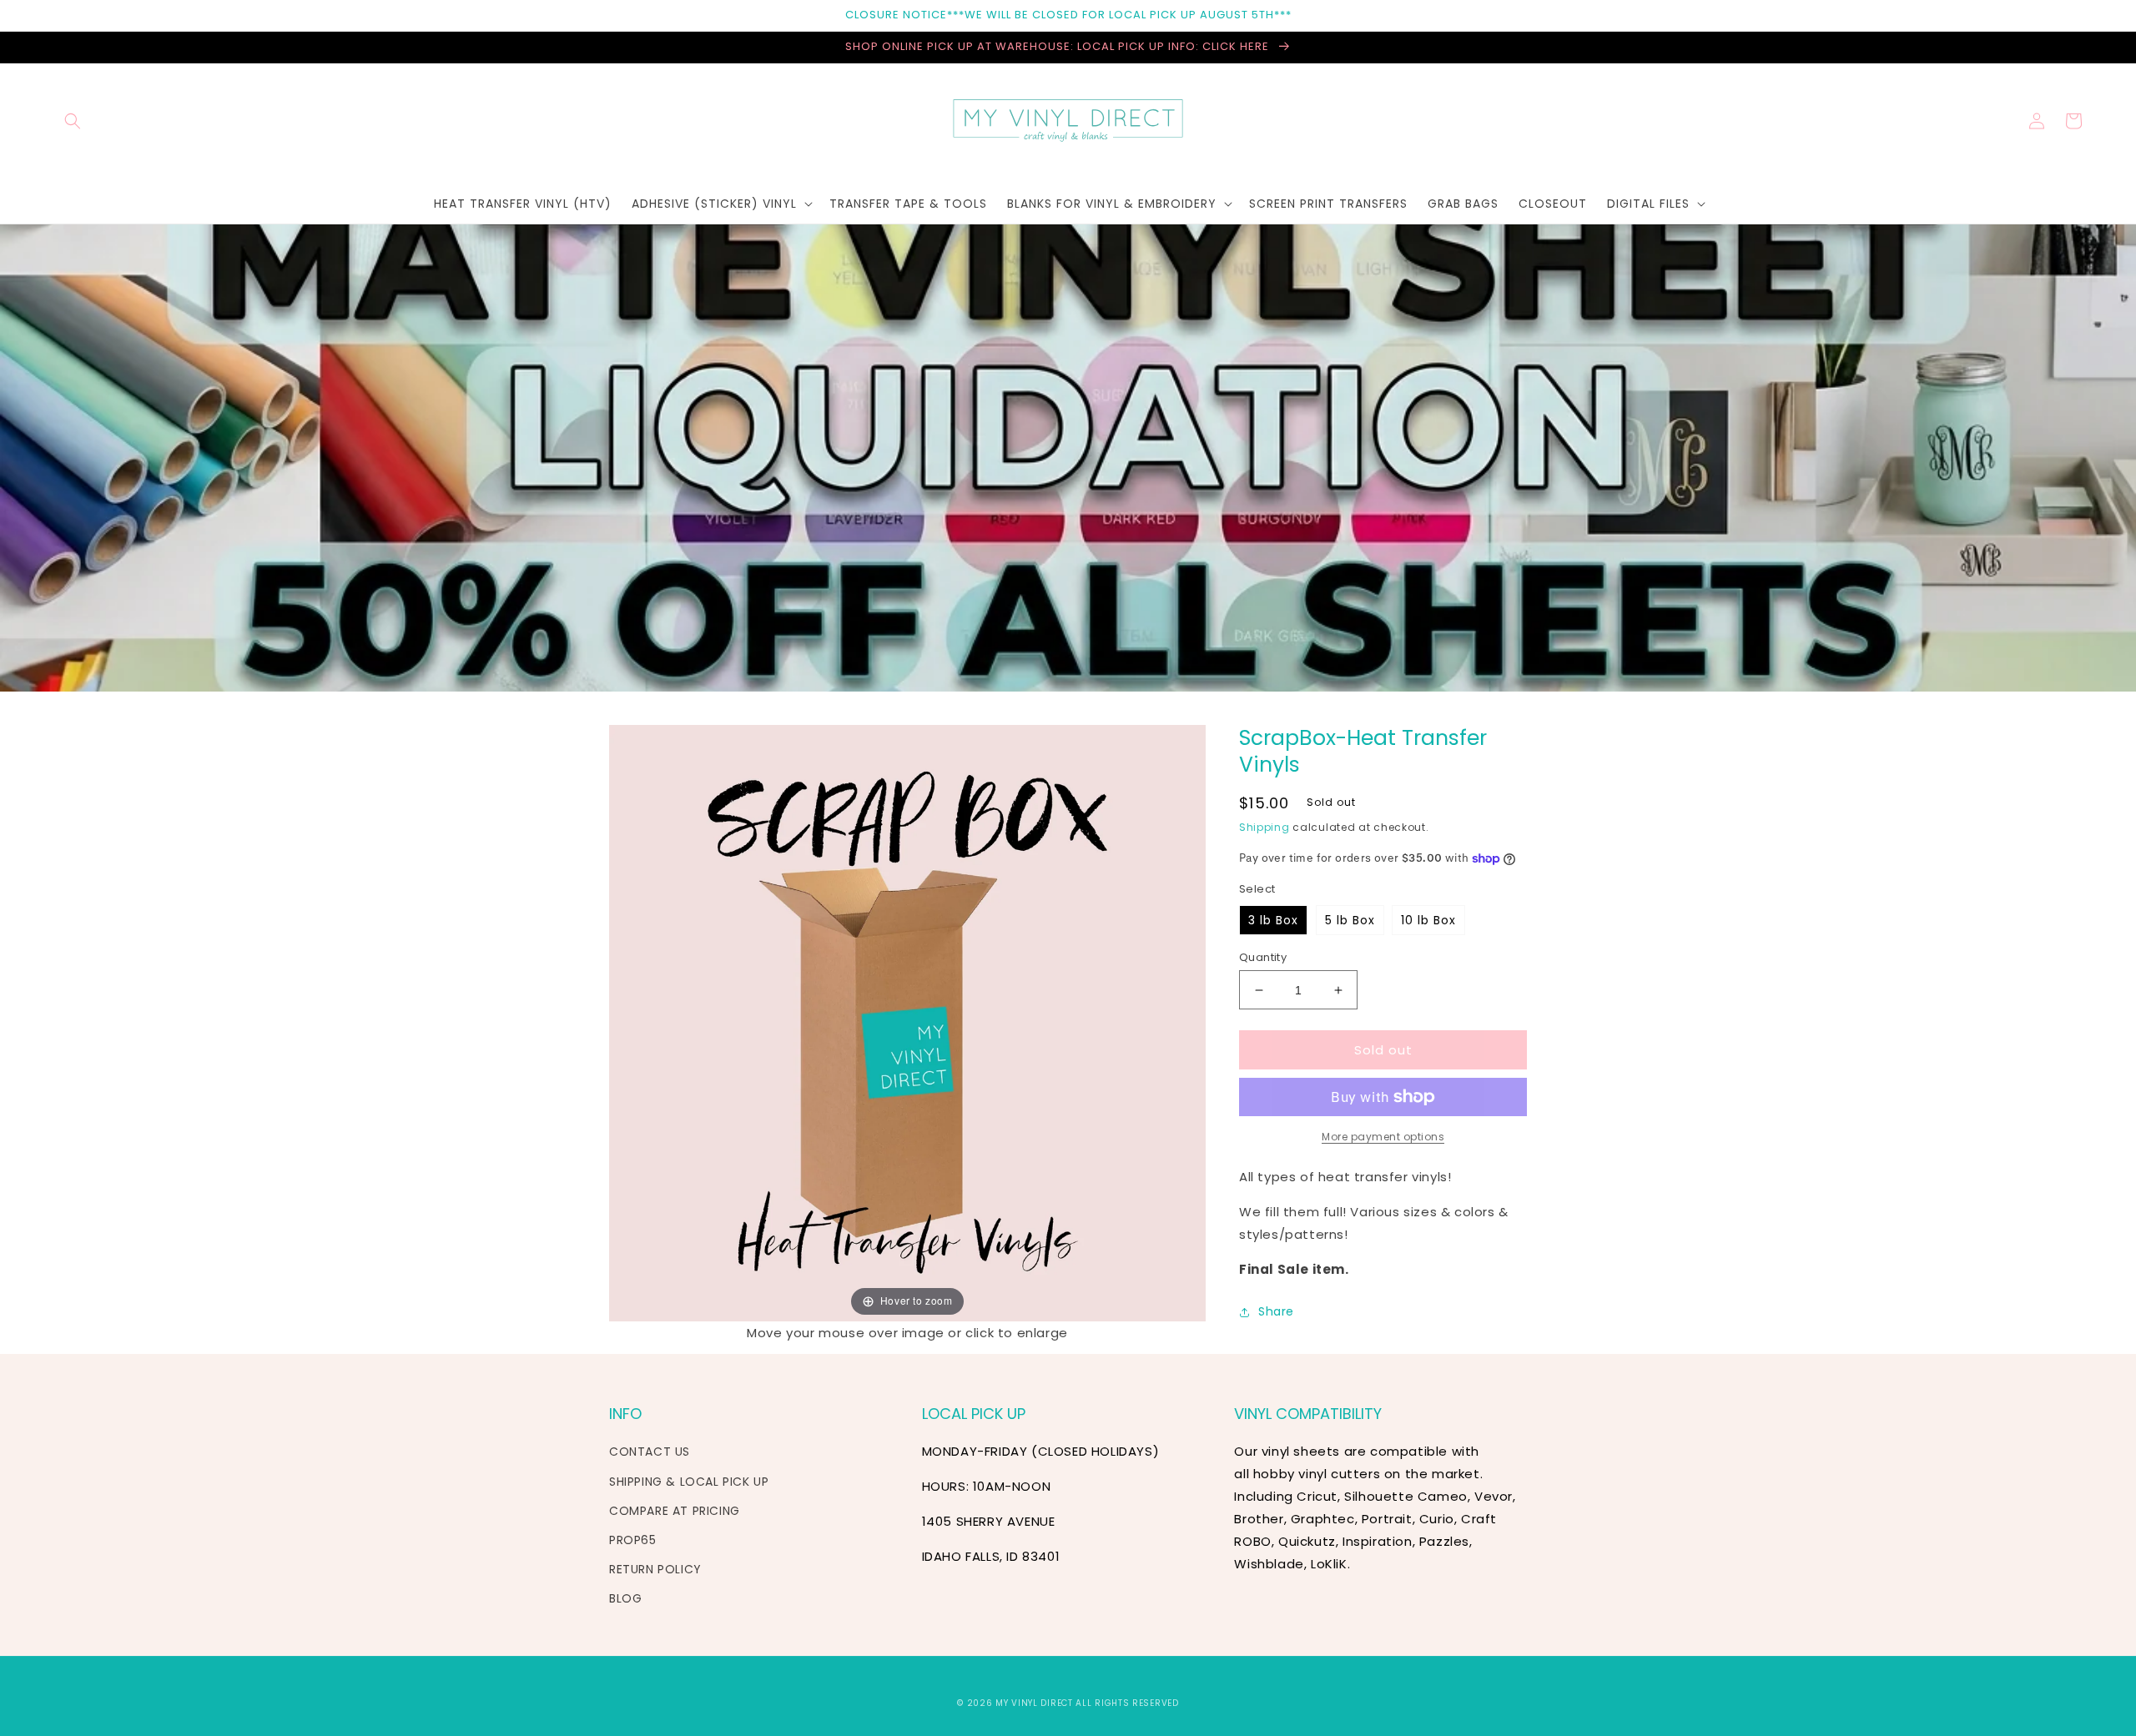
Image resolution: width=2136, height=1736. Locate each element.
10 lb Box (1428, 920)
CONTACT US (650, 1452)
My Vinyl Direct (1034, 1703)
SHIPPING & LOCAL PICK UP (689, 1482)
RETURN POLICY (655, 1569)
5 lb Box (1350, 920)
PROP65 (633, 1540)
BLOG (625, 1598)
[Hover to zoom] (907, 1021)
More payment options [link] (1383, 1137)
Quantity (1263, 957)
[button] (73, 121)
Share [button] (1276, 1311)
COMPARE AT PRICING (675, 1511)
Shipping (1264, 827)
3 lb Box (1273, 920)
